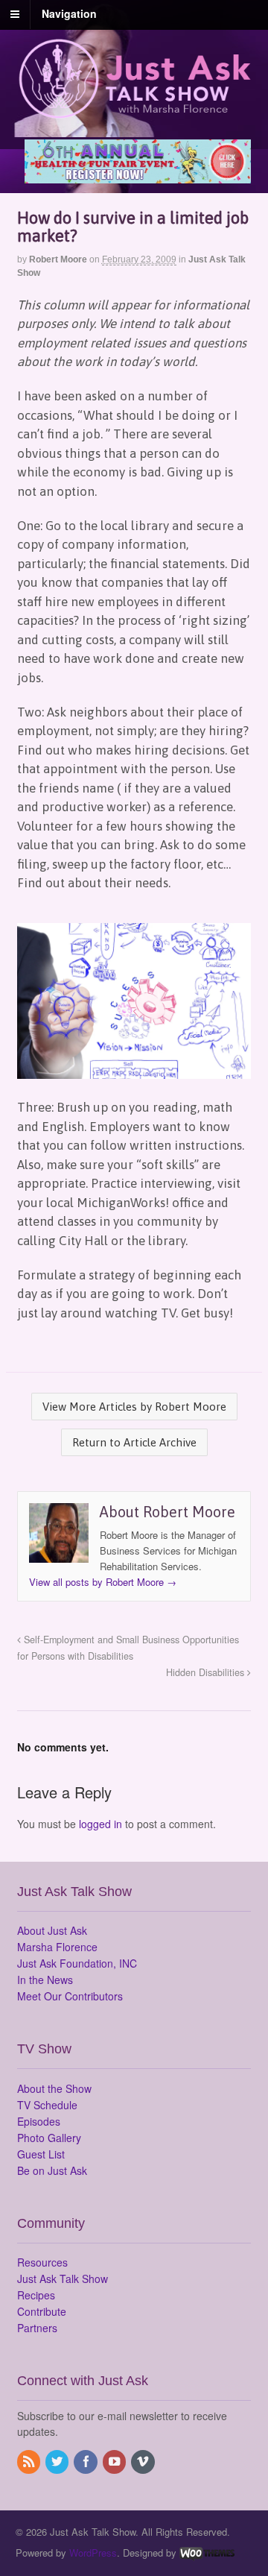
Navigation (69, 13)
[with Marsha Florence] (134, 110)
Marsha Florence (57, 1947)
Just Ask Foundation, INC (77, 1963)
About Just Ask (52, 1930)
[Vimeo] (144, 2462)
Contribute (42, 2311)
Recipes (36, 2295)
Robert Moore (58, 259)
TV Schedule (47, 2105)
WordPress (93, 2553)
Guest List (41, 2154)
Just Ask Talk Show (63, 2279)
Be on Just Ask (52, 2170)
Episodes (39, 2121)
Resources (42, 2262)
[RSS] (30, 2462)
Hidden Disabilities (207, 1672)
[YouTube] (115, 2462)
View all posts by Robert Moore (103, 1582)
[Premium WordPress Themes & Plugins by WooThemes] (207, 2553)
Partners (37, 2328)
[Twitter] (58, 2462)
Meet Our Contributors (70, 1996)
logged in (100, 1824)
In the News (45, 1980)
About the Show (54, 2088)
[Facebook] (86, 2462)
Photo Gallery (49, 2138)
